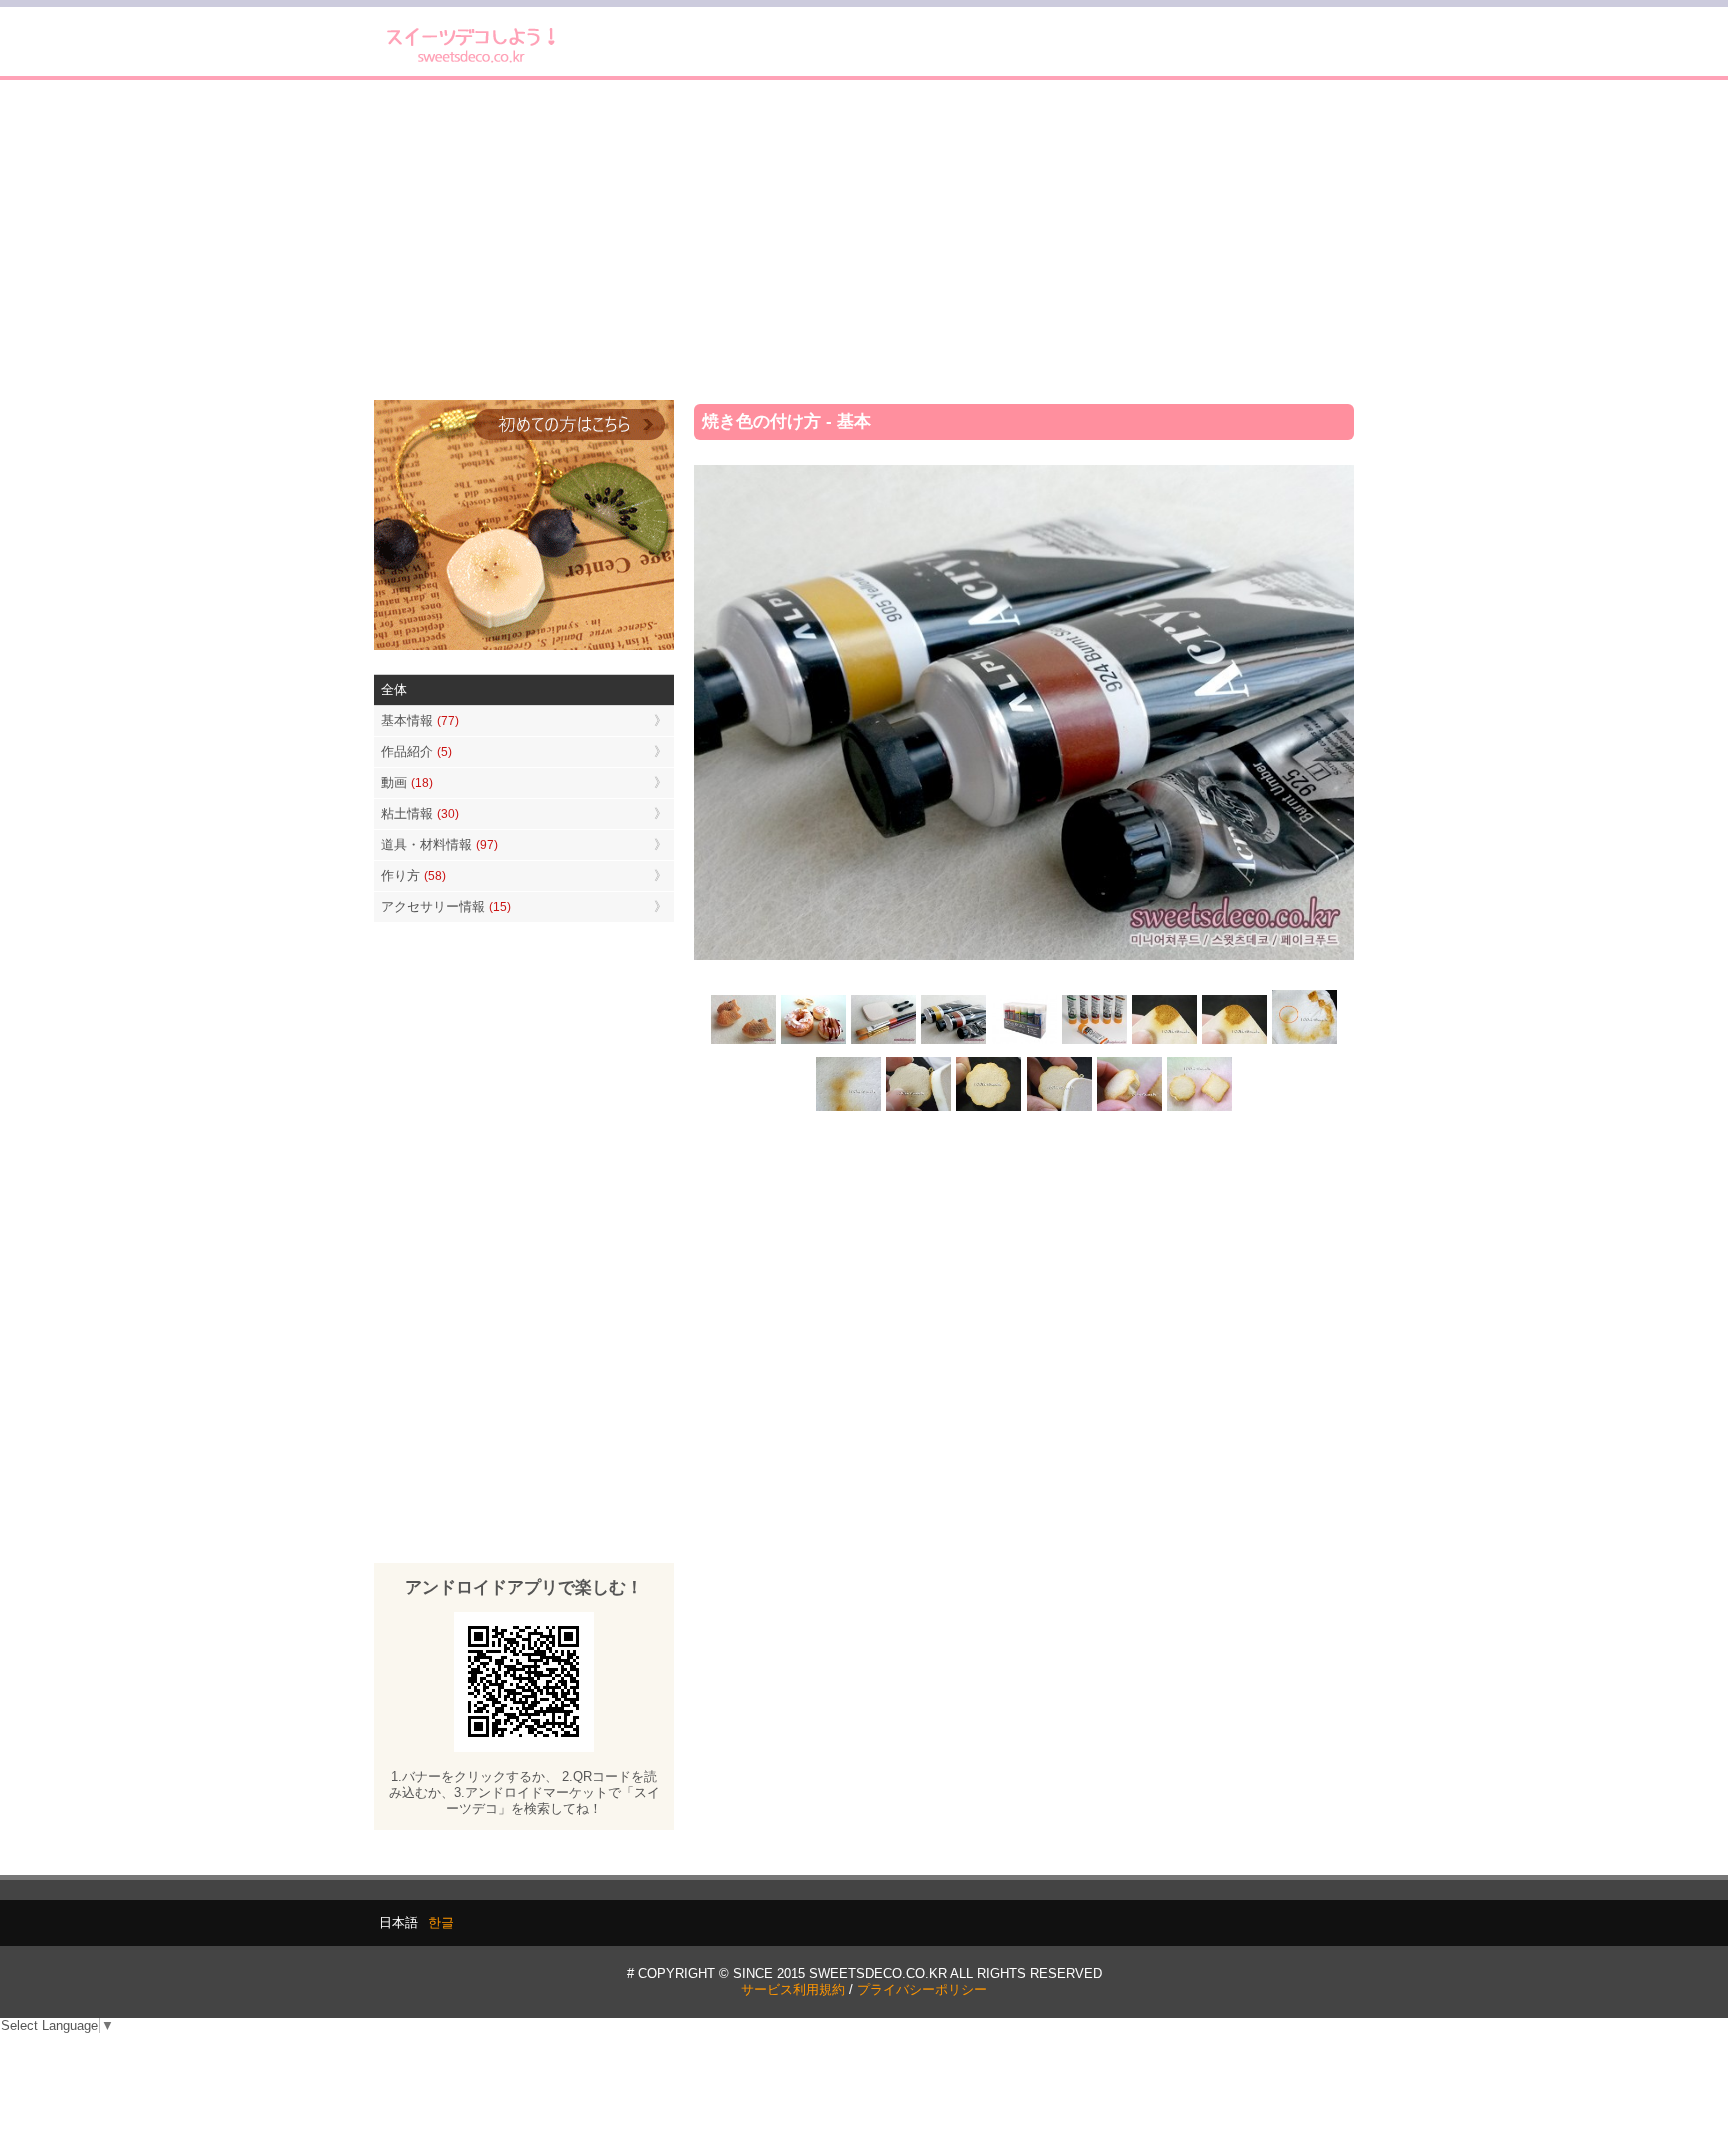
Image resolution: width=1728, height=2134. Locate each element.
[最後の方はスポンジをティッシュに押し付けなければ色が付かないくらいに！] (849, 1109)
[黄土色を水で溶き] (1164, 1041)
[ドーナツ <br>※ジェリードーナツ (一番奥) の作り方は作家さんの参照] (814, 1041)
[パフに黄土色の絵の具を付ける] (1234, 1041)
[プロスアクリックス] (1024, 1041)
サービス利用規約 (793, 1989)
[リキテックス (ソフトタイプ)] (1094, 1041)
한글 (441, 1922)
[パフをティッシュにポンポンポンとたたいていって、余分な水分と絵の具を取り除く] (1304, 1041)
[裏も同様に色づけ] (989, 1109)
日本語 (398, 1922)
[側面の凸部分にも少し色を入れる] (1129, 1109)
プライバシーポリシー (922, 1989)
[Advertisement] (864, 240)
